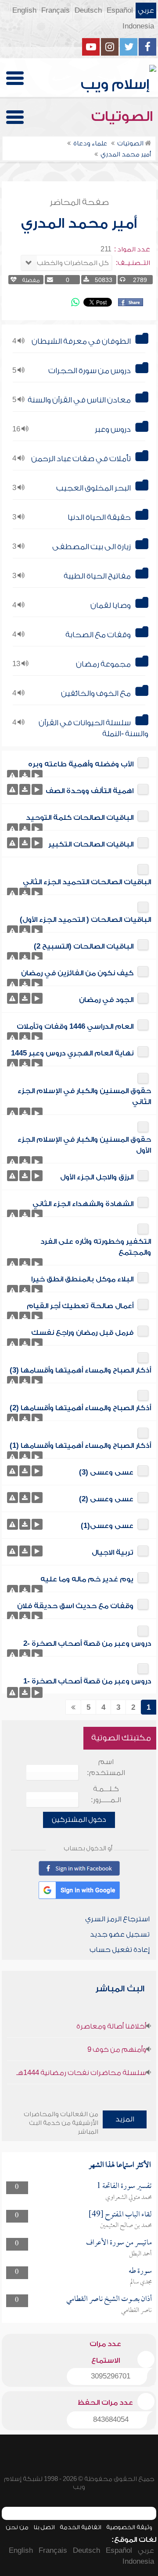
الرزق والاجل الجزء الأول (97, 1177)
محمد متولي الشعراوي (129, 2198)
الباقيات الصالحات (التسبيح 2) (84, 946)
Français (56, 11)
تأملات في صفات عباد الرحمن (81, 459)
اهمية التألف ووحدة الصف (90, 791)
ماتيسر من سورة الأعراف (119, 2243)
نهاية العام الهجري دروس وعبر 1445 (72, 1053)
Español (120, 11)
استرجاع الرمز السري (117, 1919)
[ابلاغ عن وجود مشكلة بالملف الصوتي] (13, 775)
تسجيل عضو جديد (120, 1934)
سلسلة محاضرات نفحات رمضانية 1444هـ (81, 2073)
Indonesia (138, 26)
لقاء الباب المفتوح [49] (120, 2215)
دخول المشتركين (79, 1820)
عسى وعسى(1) (107, 1526)
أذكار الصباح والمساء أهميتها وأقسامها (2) (80, 1408)
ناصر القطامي (136, 2311)
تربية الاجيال (113, 1553)
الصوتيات (124, 116)
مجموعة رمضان (103, 664)
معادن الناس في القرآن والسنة (79, 400)
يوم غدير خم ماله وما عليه (87, 1579)
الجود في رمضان (106, 1000)
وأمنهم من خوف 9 (117, 2050)
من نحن (17, 2527)
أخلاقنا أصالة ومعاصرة (111, 2026)
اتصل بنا (44, 2527)
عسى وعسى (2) (106, 1499)
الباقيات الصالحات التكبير (91, 844)
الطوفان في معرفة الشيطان (81, 341)
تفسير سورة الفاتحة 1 (124, 2186)
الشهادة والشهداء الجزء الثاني (83, 1204)
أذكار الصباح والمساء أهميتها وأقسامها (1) (80, 1446)
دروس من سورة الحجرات (90, 371)
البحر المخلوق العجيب (93, 488)
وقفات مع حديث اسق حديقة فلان (75, 1606)
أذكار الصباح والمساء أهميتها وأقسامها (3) (80, 1370)
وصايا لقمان (111, 605)
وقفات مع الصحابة (98, 635)
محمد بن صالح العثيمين (126, 2226)
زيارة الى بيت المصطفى (92, 547)
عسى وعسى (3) (106, 1472)
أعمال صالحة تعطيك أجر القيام (80, 1306)
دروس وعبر (113, 429)
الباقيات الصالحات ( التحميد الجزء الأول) (85, 920)
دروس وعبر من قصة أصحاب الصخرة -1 (87, 1681)
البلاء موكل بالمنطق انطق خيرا (82, 1279)
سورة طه (140, 2271)
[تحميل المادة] (25, 775)
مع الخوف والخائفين (96, 693)
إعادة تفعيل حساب (120, 1950)
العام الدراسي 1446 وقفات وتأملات (75, 1027)
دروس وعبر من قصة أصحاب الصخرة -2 (87, 1644)
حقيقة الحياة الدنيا (99, 517)
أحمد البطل (140, 2254)
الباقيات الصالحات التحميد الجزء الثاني (87, 882)
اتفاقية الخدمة (81, 2527)
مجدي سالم (141, 2282)
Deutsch (88, 11)
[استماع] (37, 775)
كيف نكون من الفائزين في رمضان (77, 973)
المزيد (125, 2119)
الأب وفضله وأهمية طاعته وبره (81, 764)
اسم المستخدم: (106, 1767)
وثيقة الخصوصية (129, 2527)
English (24, 11)
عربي (146, 11)
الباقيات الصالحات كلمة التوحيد (80, 818)
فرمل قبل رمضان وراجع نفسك (82, 1333)
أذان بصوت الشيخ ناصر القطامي (109, 2299)
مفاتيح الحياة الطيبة (97, 576)
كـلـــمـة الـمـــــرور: (106, 1794)
